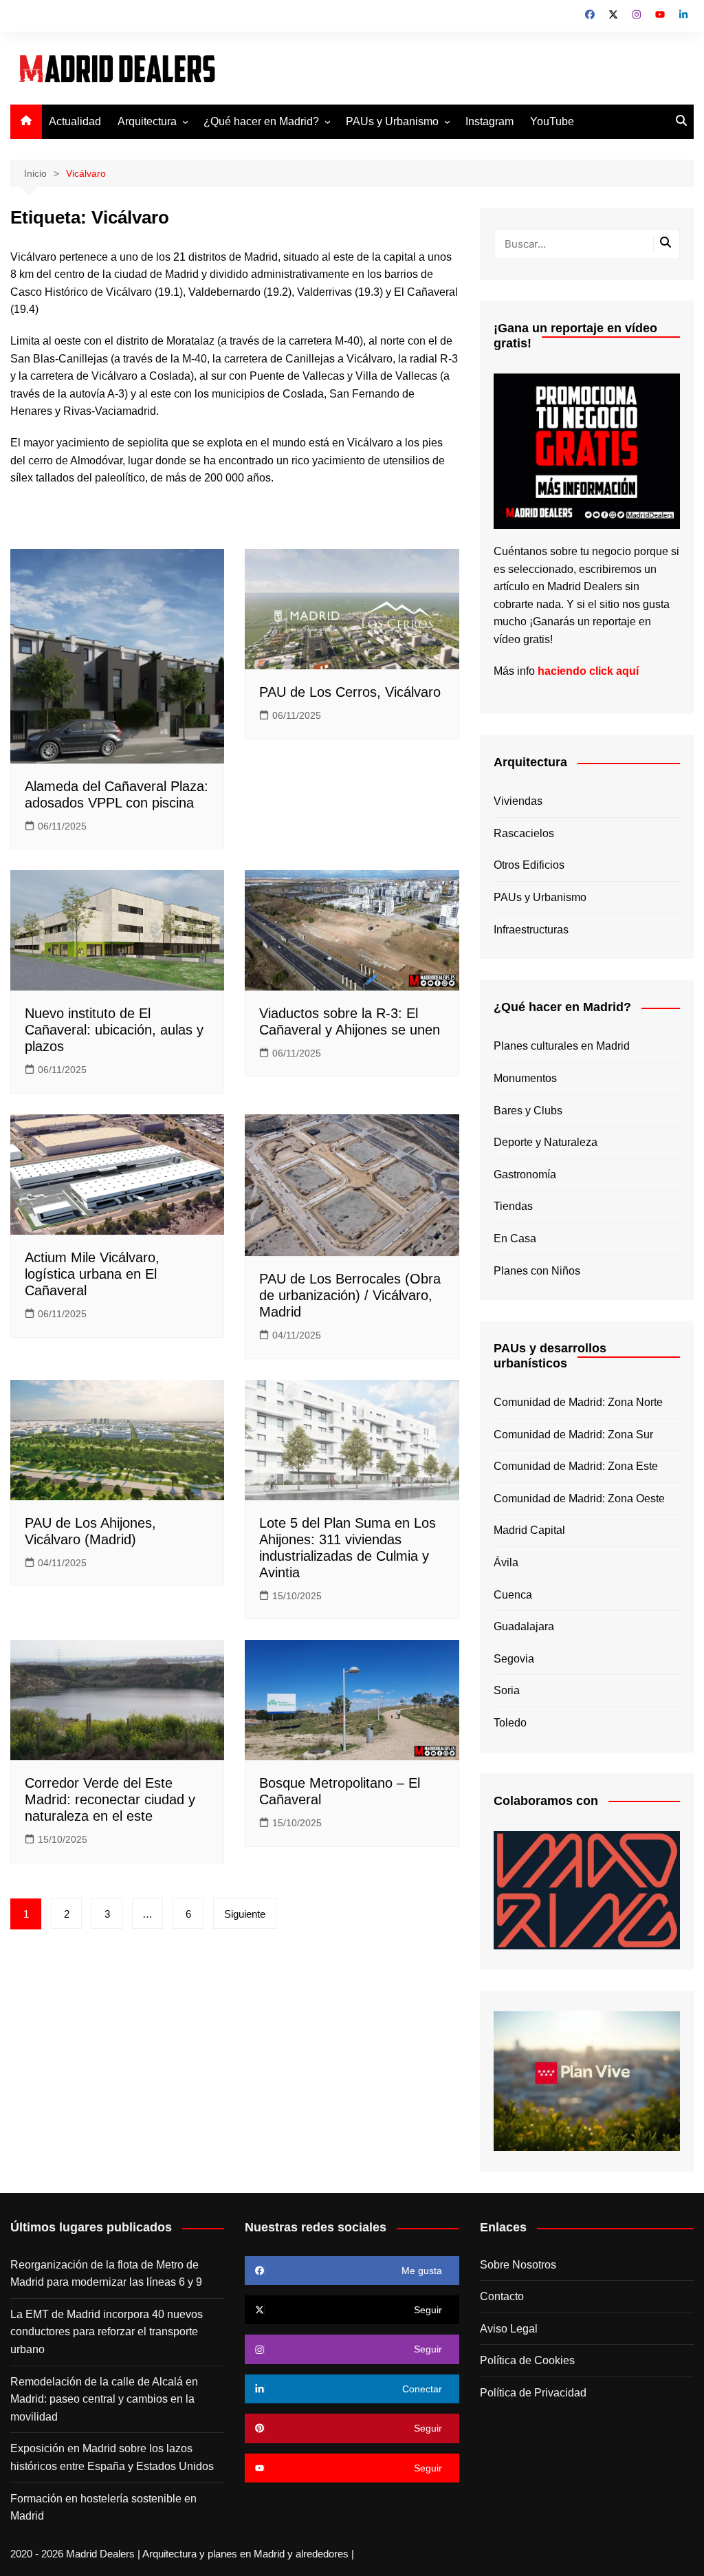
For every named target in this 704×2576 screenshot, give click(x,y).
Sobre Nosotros (518, 2265)
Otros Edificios (529, 865)
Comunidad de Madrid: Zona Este (576, 1466)
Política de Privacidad (533, 2393)
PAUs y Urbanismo (392, 121)
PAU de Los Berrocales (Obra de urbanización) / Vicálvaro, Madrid (350, 1295)
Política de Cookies (527, 2360)
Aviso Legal (509, 2329)
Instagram (489, 121)
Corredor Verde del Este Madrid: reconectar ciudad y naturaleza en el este (110, 1799)
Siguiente (245, 1914)
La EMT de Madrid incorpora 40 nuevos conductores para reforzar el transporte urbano (107, 2332)
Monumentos (525, 1078)
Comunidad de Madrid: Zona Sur (573, 1435)
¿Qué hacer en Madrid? (261, 121)
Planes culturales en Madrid (562, 1046)
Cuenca (513, 1595)
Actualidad (75, 121)
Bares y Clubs (528, 1111)
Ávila (506, 1562)
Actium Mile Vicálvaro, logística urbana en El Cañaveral (92, 1274)
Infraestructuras (531, 930)
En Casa (515, 1238)
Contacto (502, 2296)
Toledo (510, 1723)
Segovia (514, 1659)
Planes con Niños (537, 1271)
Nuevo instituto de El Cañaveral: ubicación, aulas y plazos (114, 1030)
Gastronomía (525, 1175)
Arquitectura (147, 121)
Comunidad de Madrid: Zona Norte (578, 1402)
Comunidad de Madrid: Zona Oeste (579, 1498)
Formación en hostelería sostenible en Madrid (103, 2508)
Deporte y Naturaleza (546, 1142)
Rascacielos (524, 833)
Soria (507, 1690)
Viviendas (518, 801)
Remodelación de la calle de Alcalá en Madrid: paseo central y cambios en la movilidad (104, 2399)
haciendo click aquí (588, 671)
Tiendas (513, 1206)
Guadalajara (524, 1626)
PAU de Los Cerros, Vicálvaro (350, 692)
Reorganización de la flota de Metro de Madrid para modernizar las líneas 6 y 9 (106, 2274)
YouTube (552, 121)
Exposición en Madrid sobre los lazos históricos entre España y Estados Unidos (112, 2457)
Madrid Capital (529, 1530)
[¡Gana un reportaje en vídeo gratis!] (587, 450)
